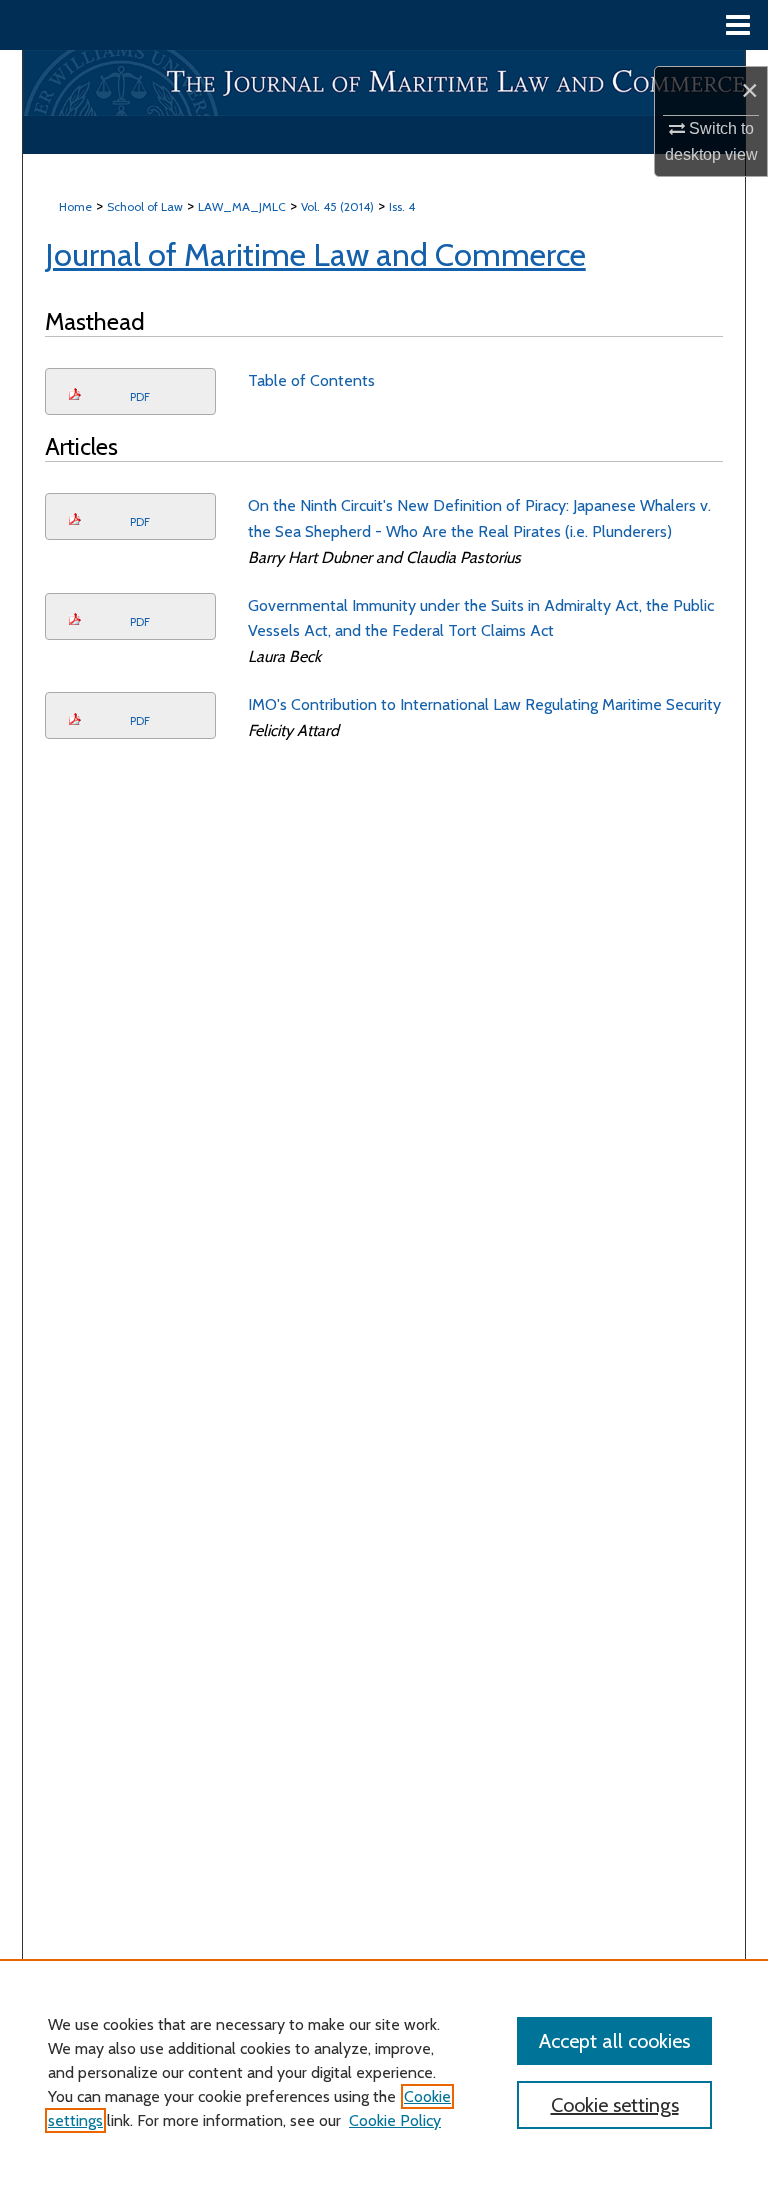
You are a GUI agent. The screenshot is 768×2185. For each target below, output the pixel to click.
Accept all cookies (614, 2041)
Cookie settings (615, 2105)
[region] (384, 2072)
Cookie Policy (395, 2120)
